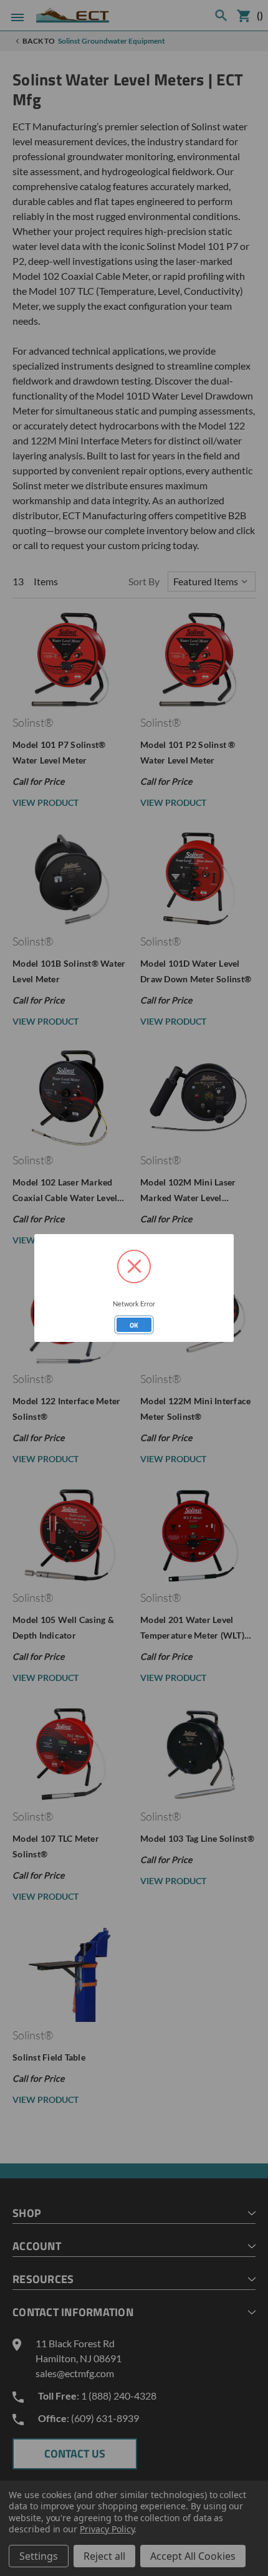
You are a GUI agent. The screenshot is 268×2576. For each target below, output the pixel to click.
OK (134, 1325)
